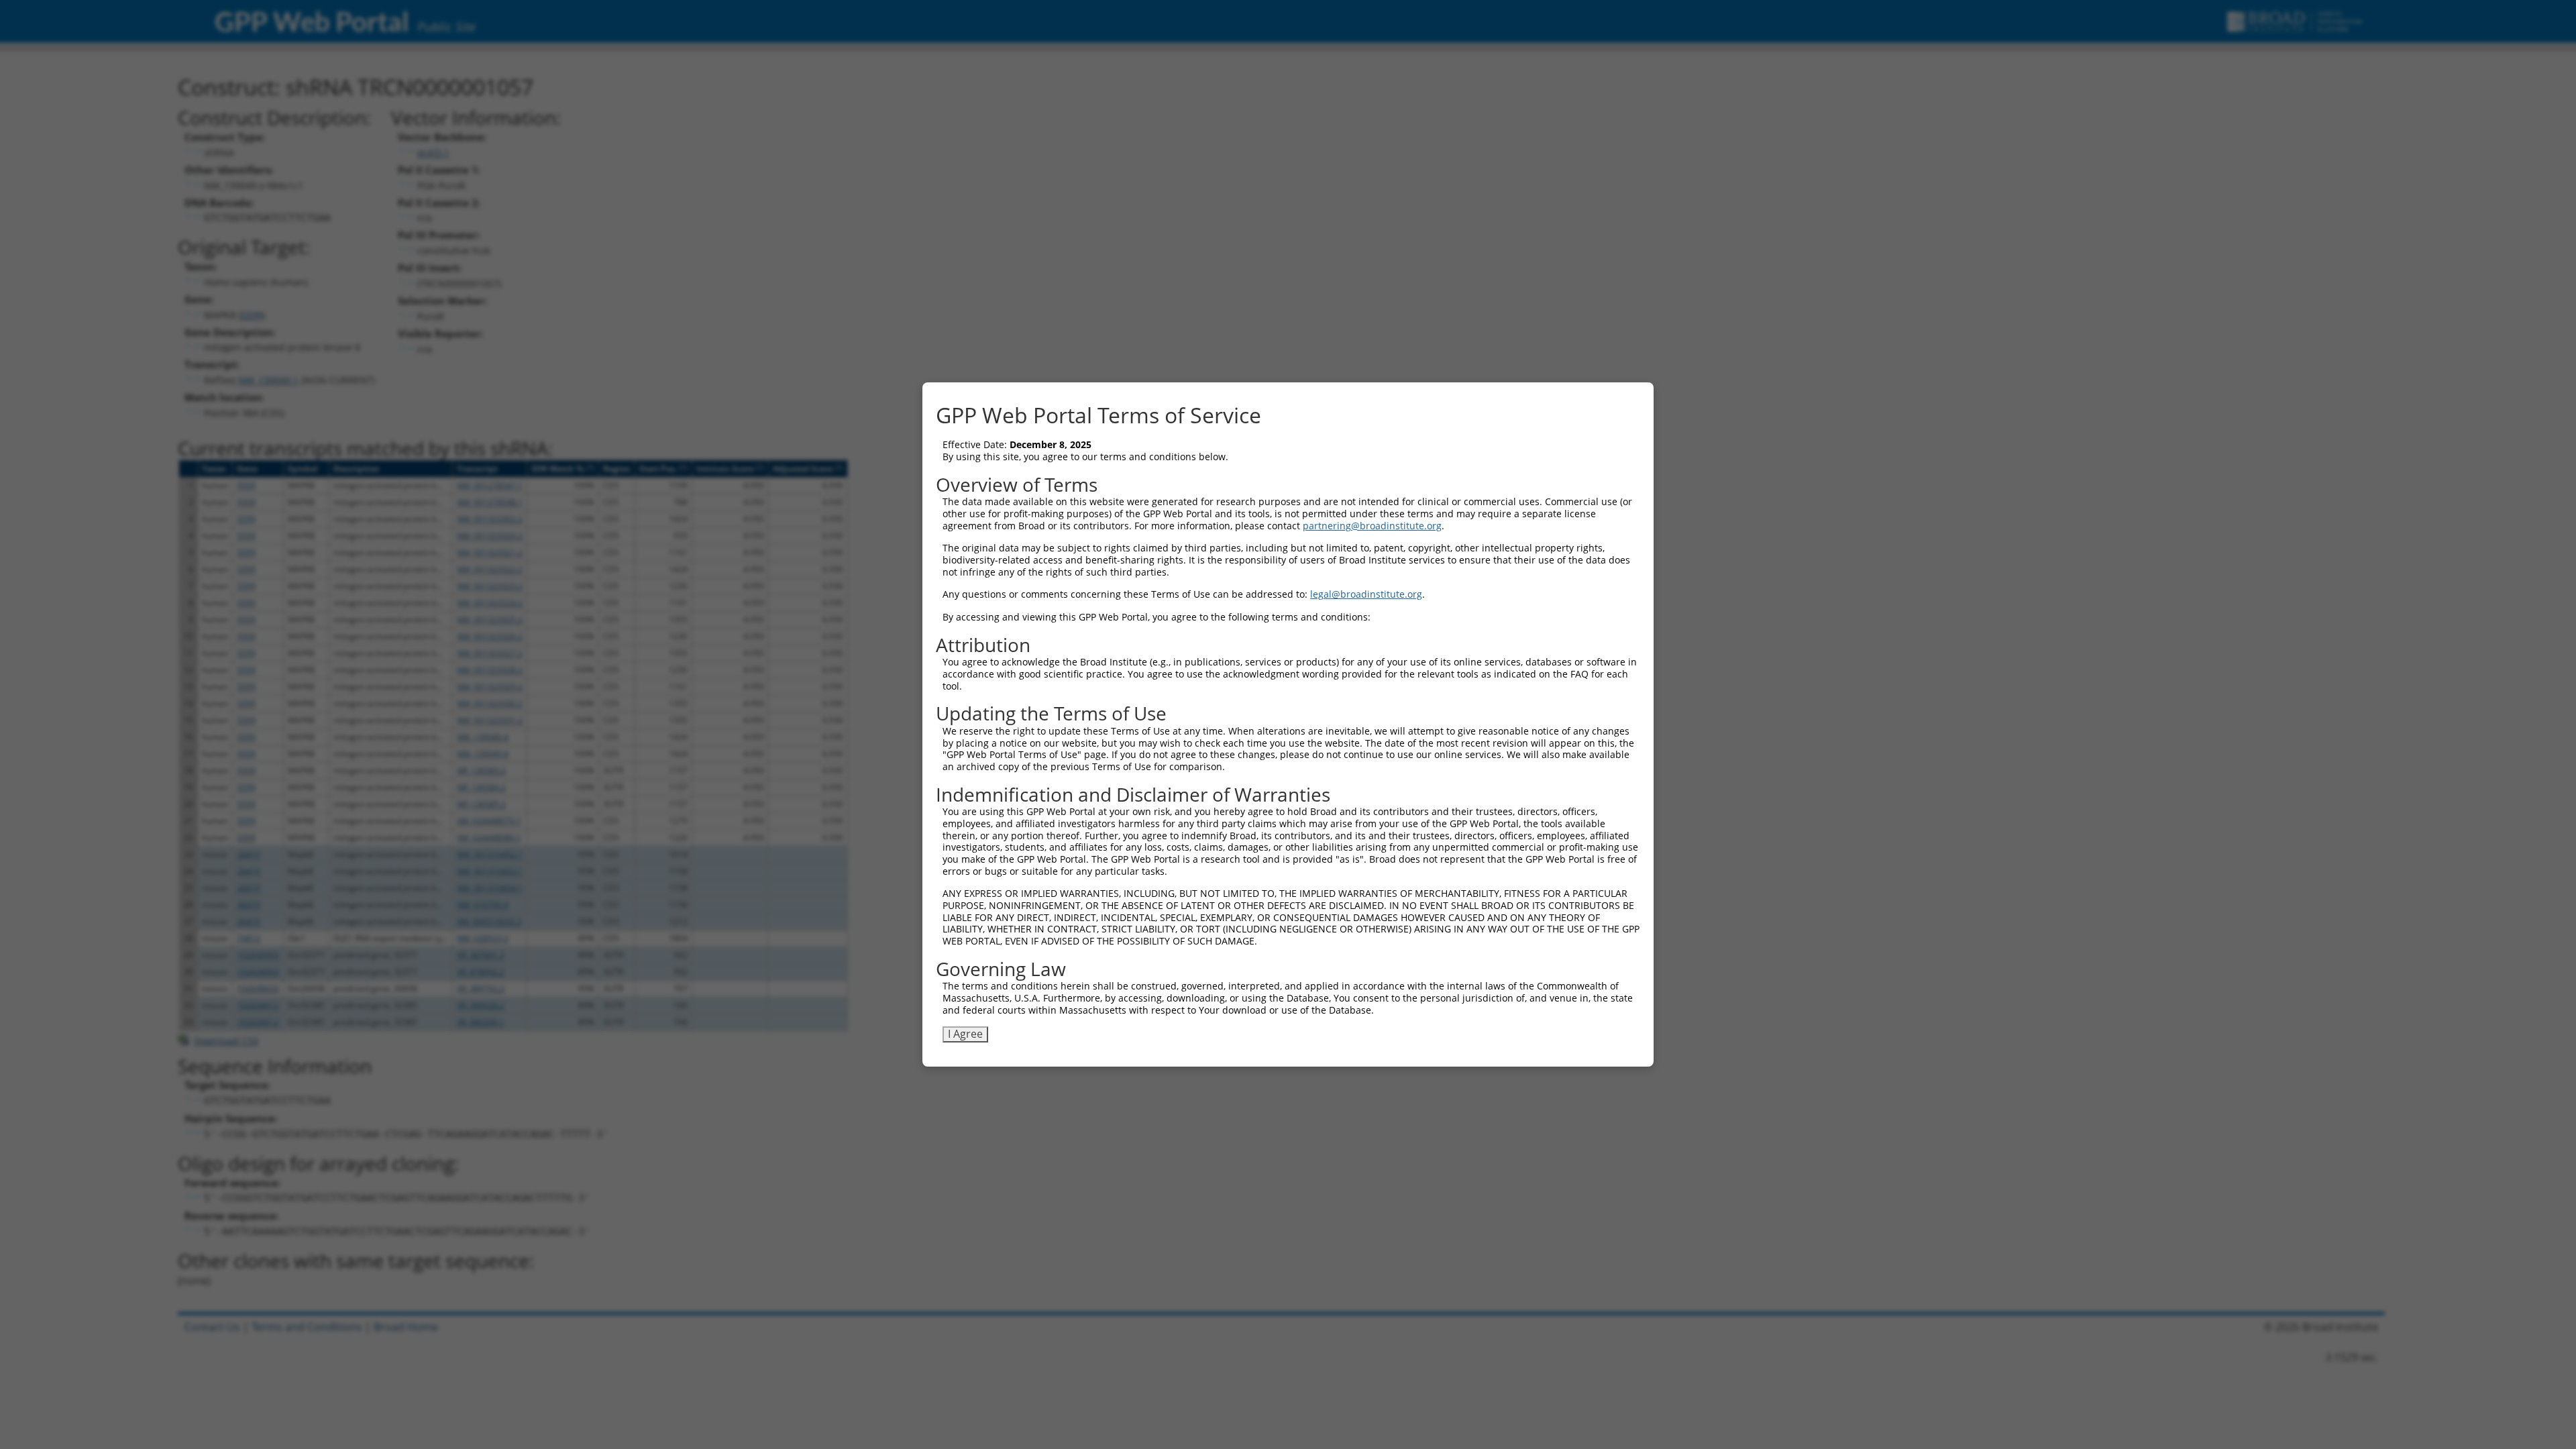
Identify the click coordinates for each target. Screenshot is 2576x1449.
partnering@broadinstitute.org (1372, 526)
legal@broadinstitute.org (1366, 594)
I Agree (965, 1034)
